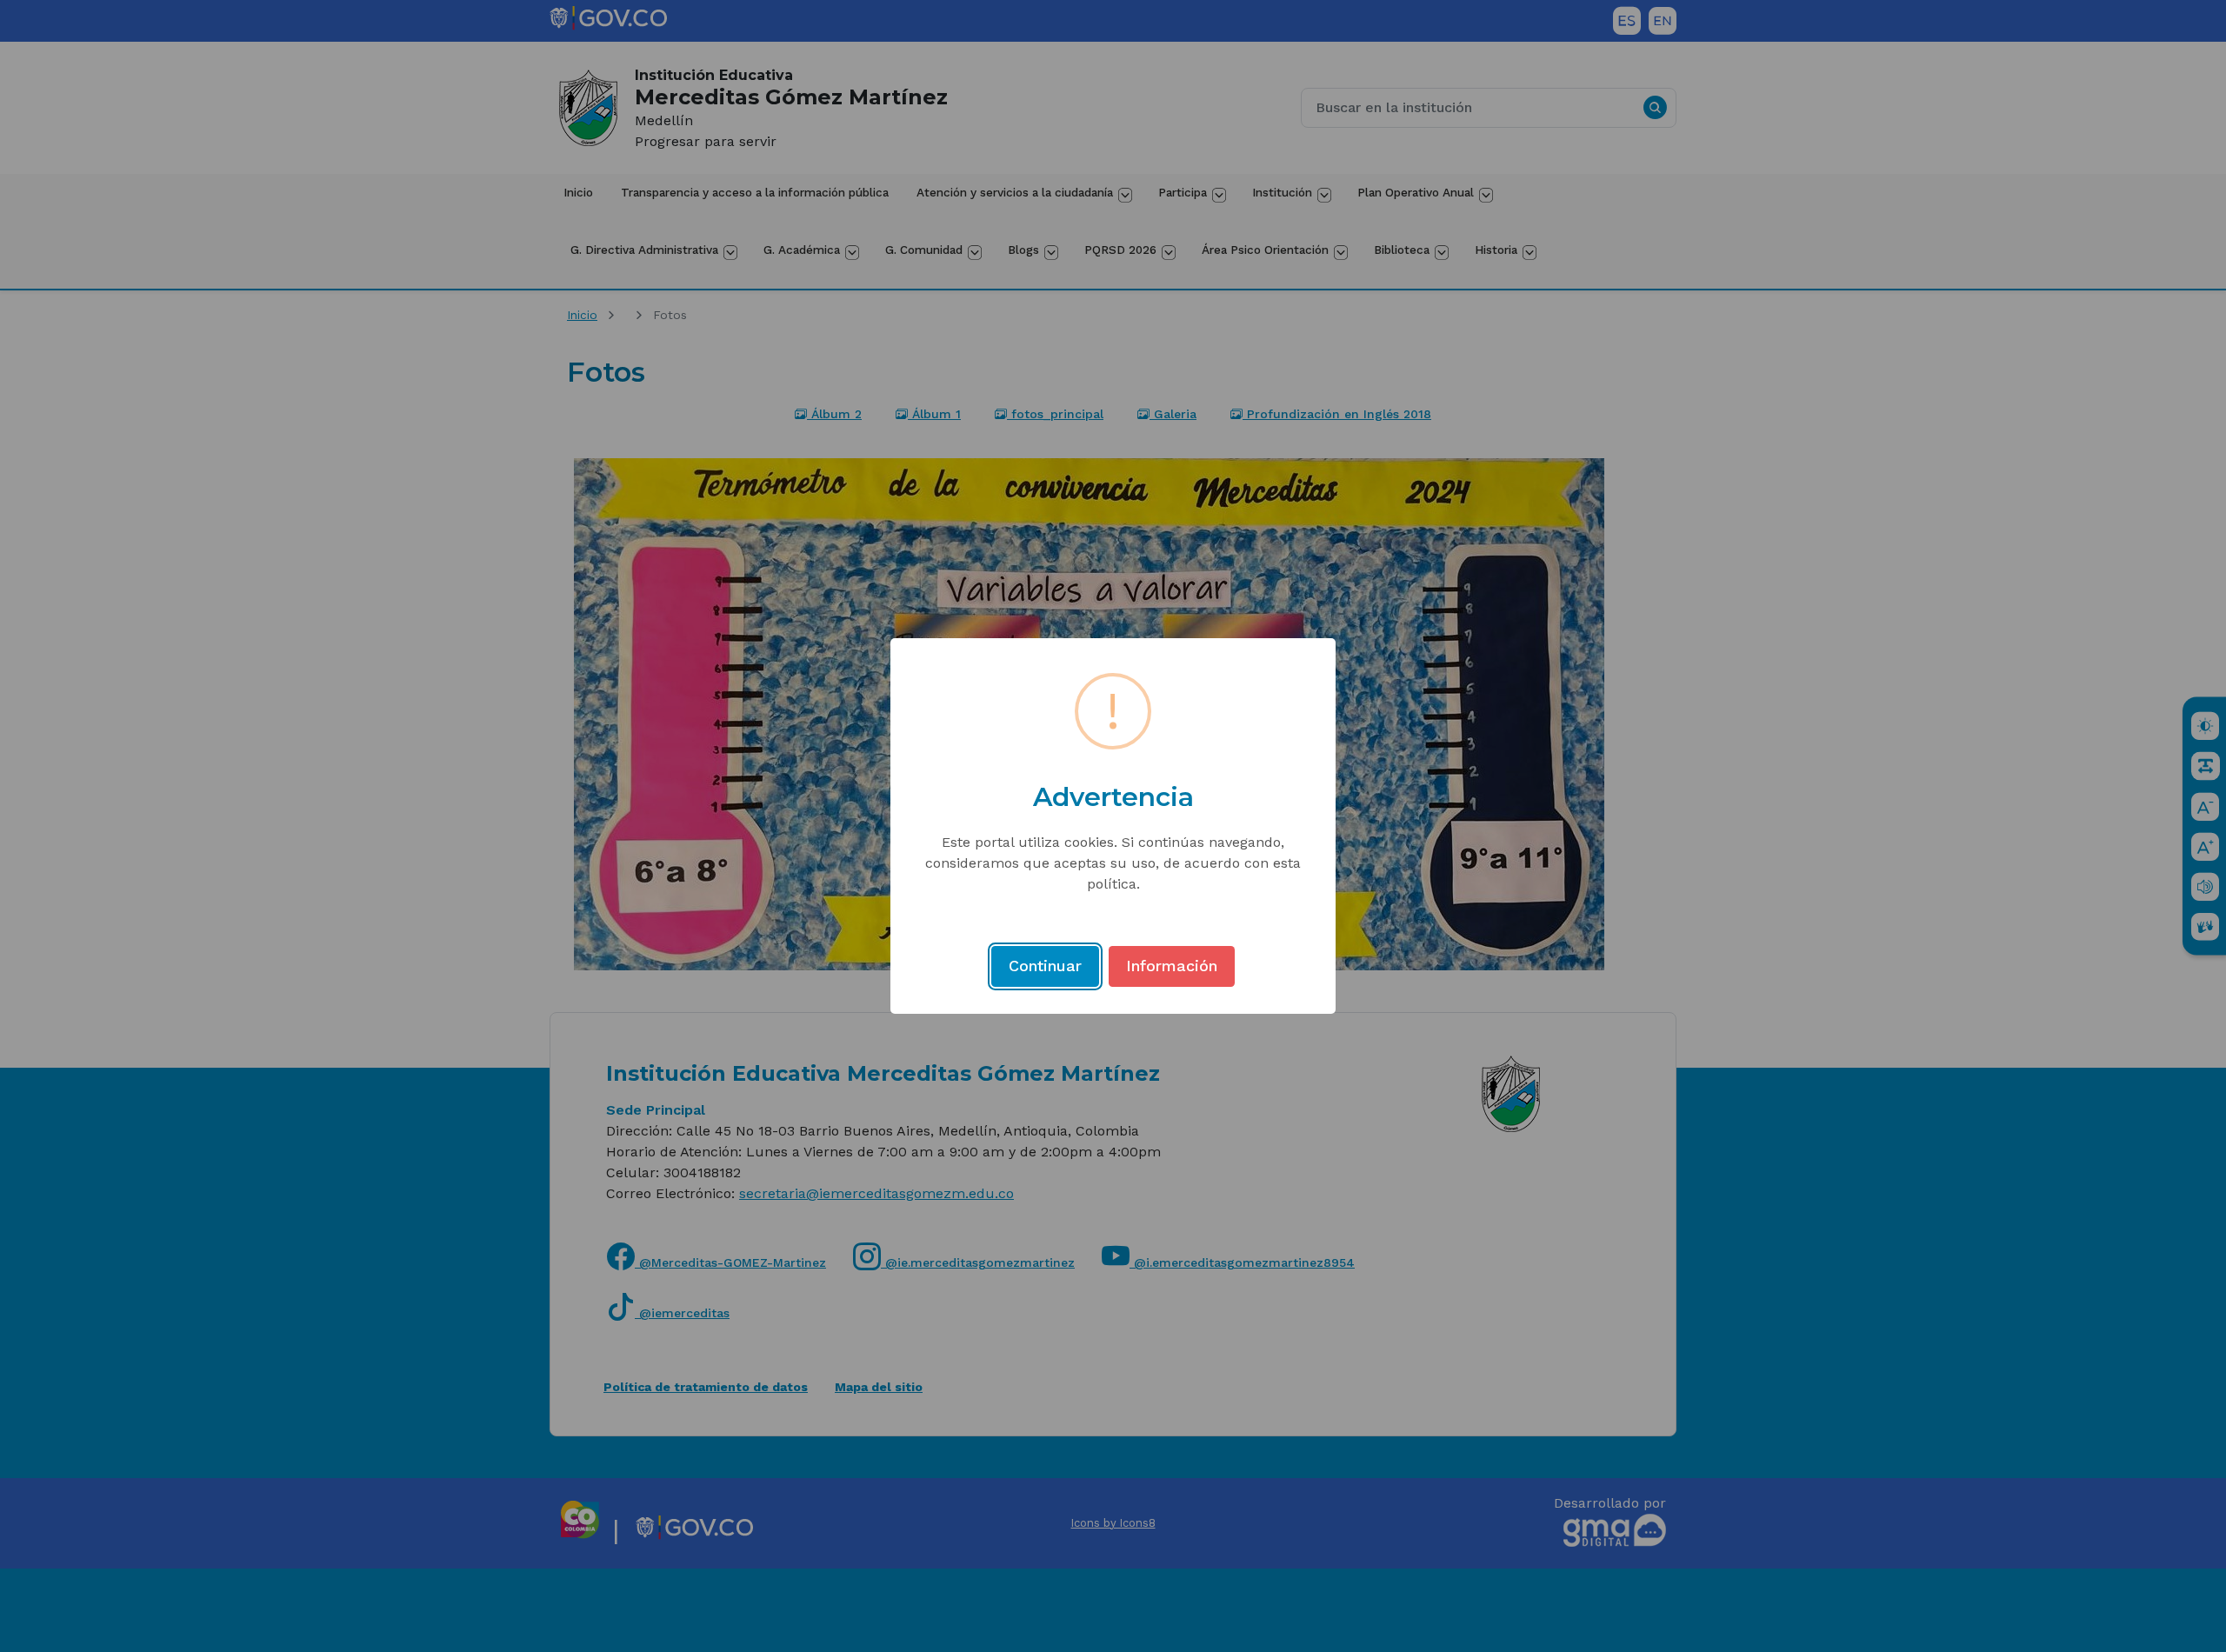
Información (1172, 966)
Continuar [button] (1045, 966)
